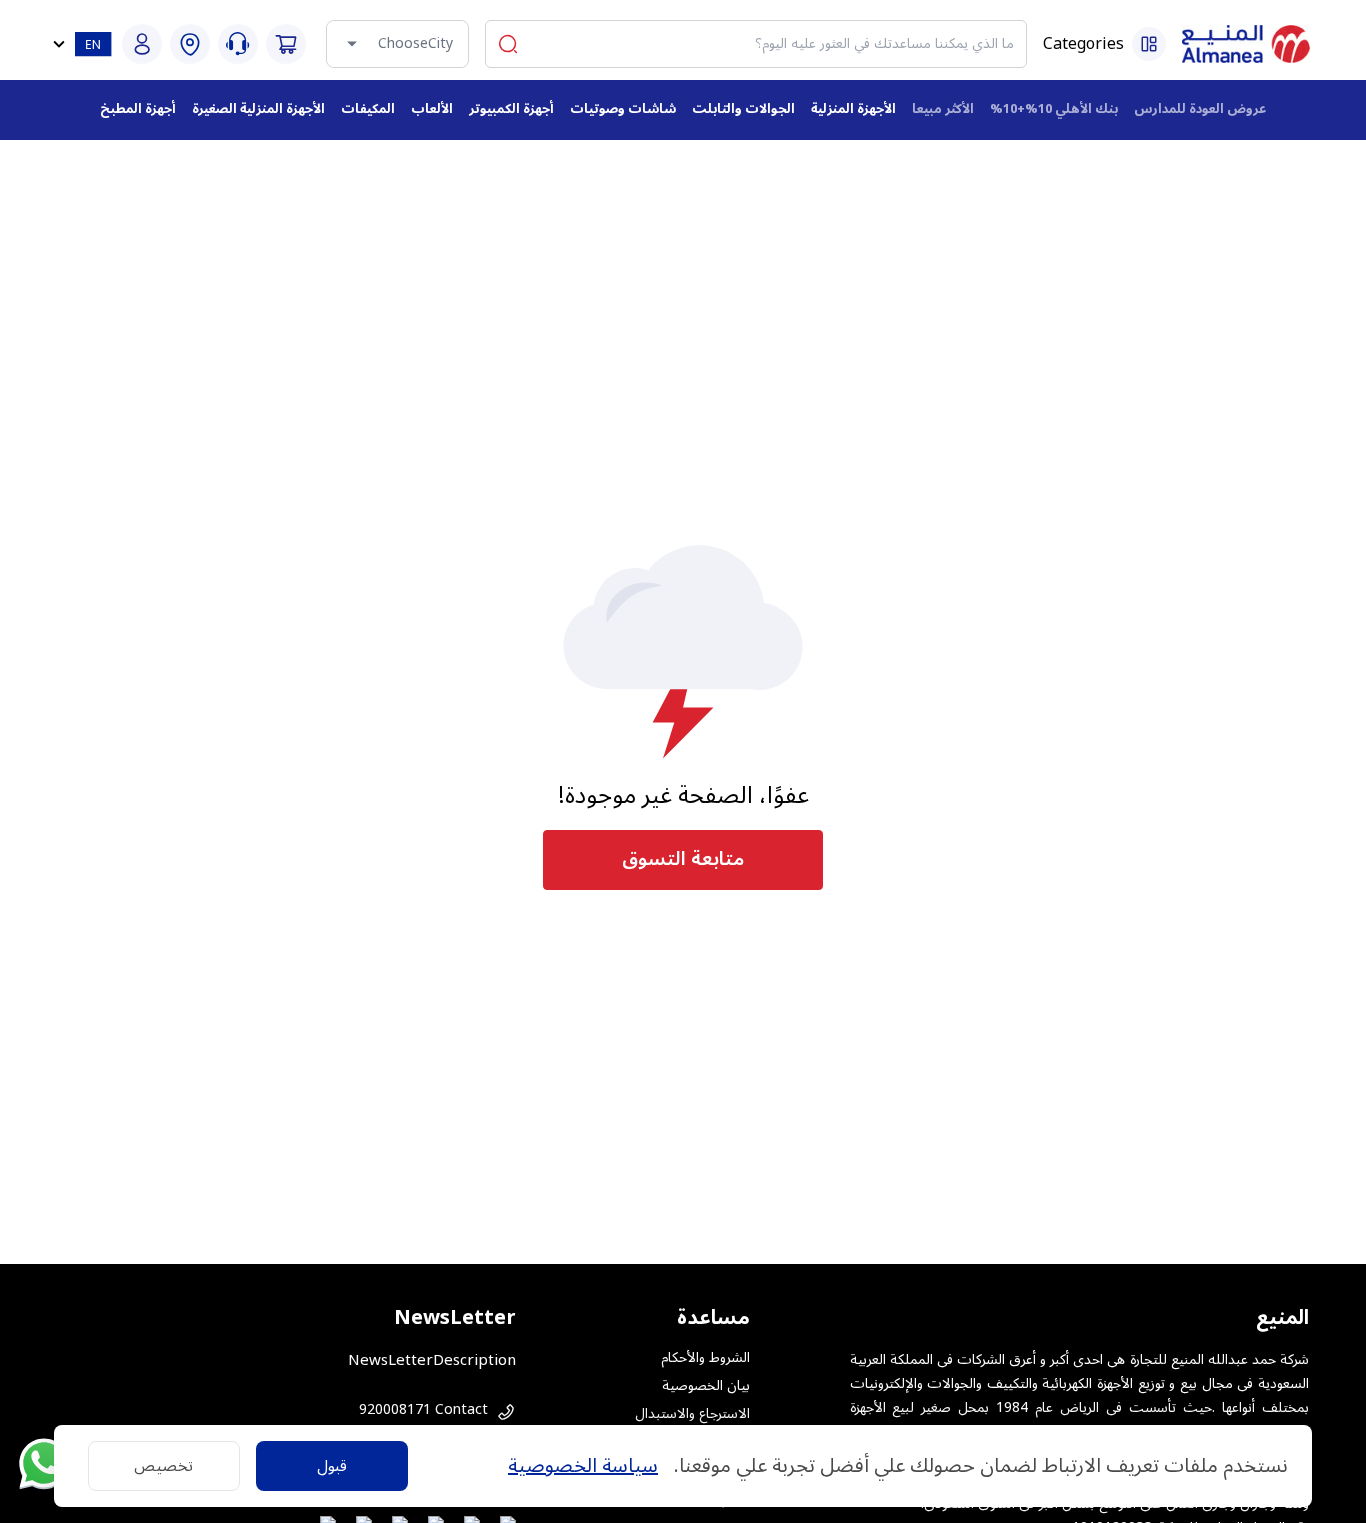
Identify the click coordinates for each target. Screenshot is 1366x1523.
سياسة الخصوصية (583, 1466)
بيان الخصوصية (706, 1386)
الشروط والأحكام (705, 1358)
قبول (332, 1466)
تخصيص (163, 1466)
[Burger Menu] (1149, 44)
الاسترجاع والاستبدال (692, 1414)
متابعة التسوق (683, 859)
